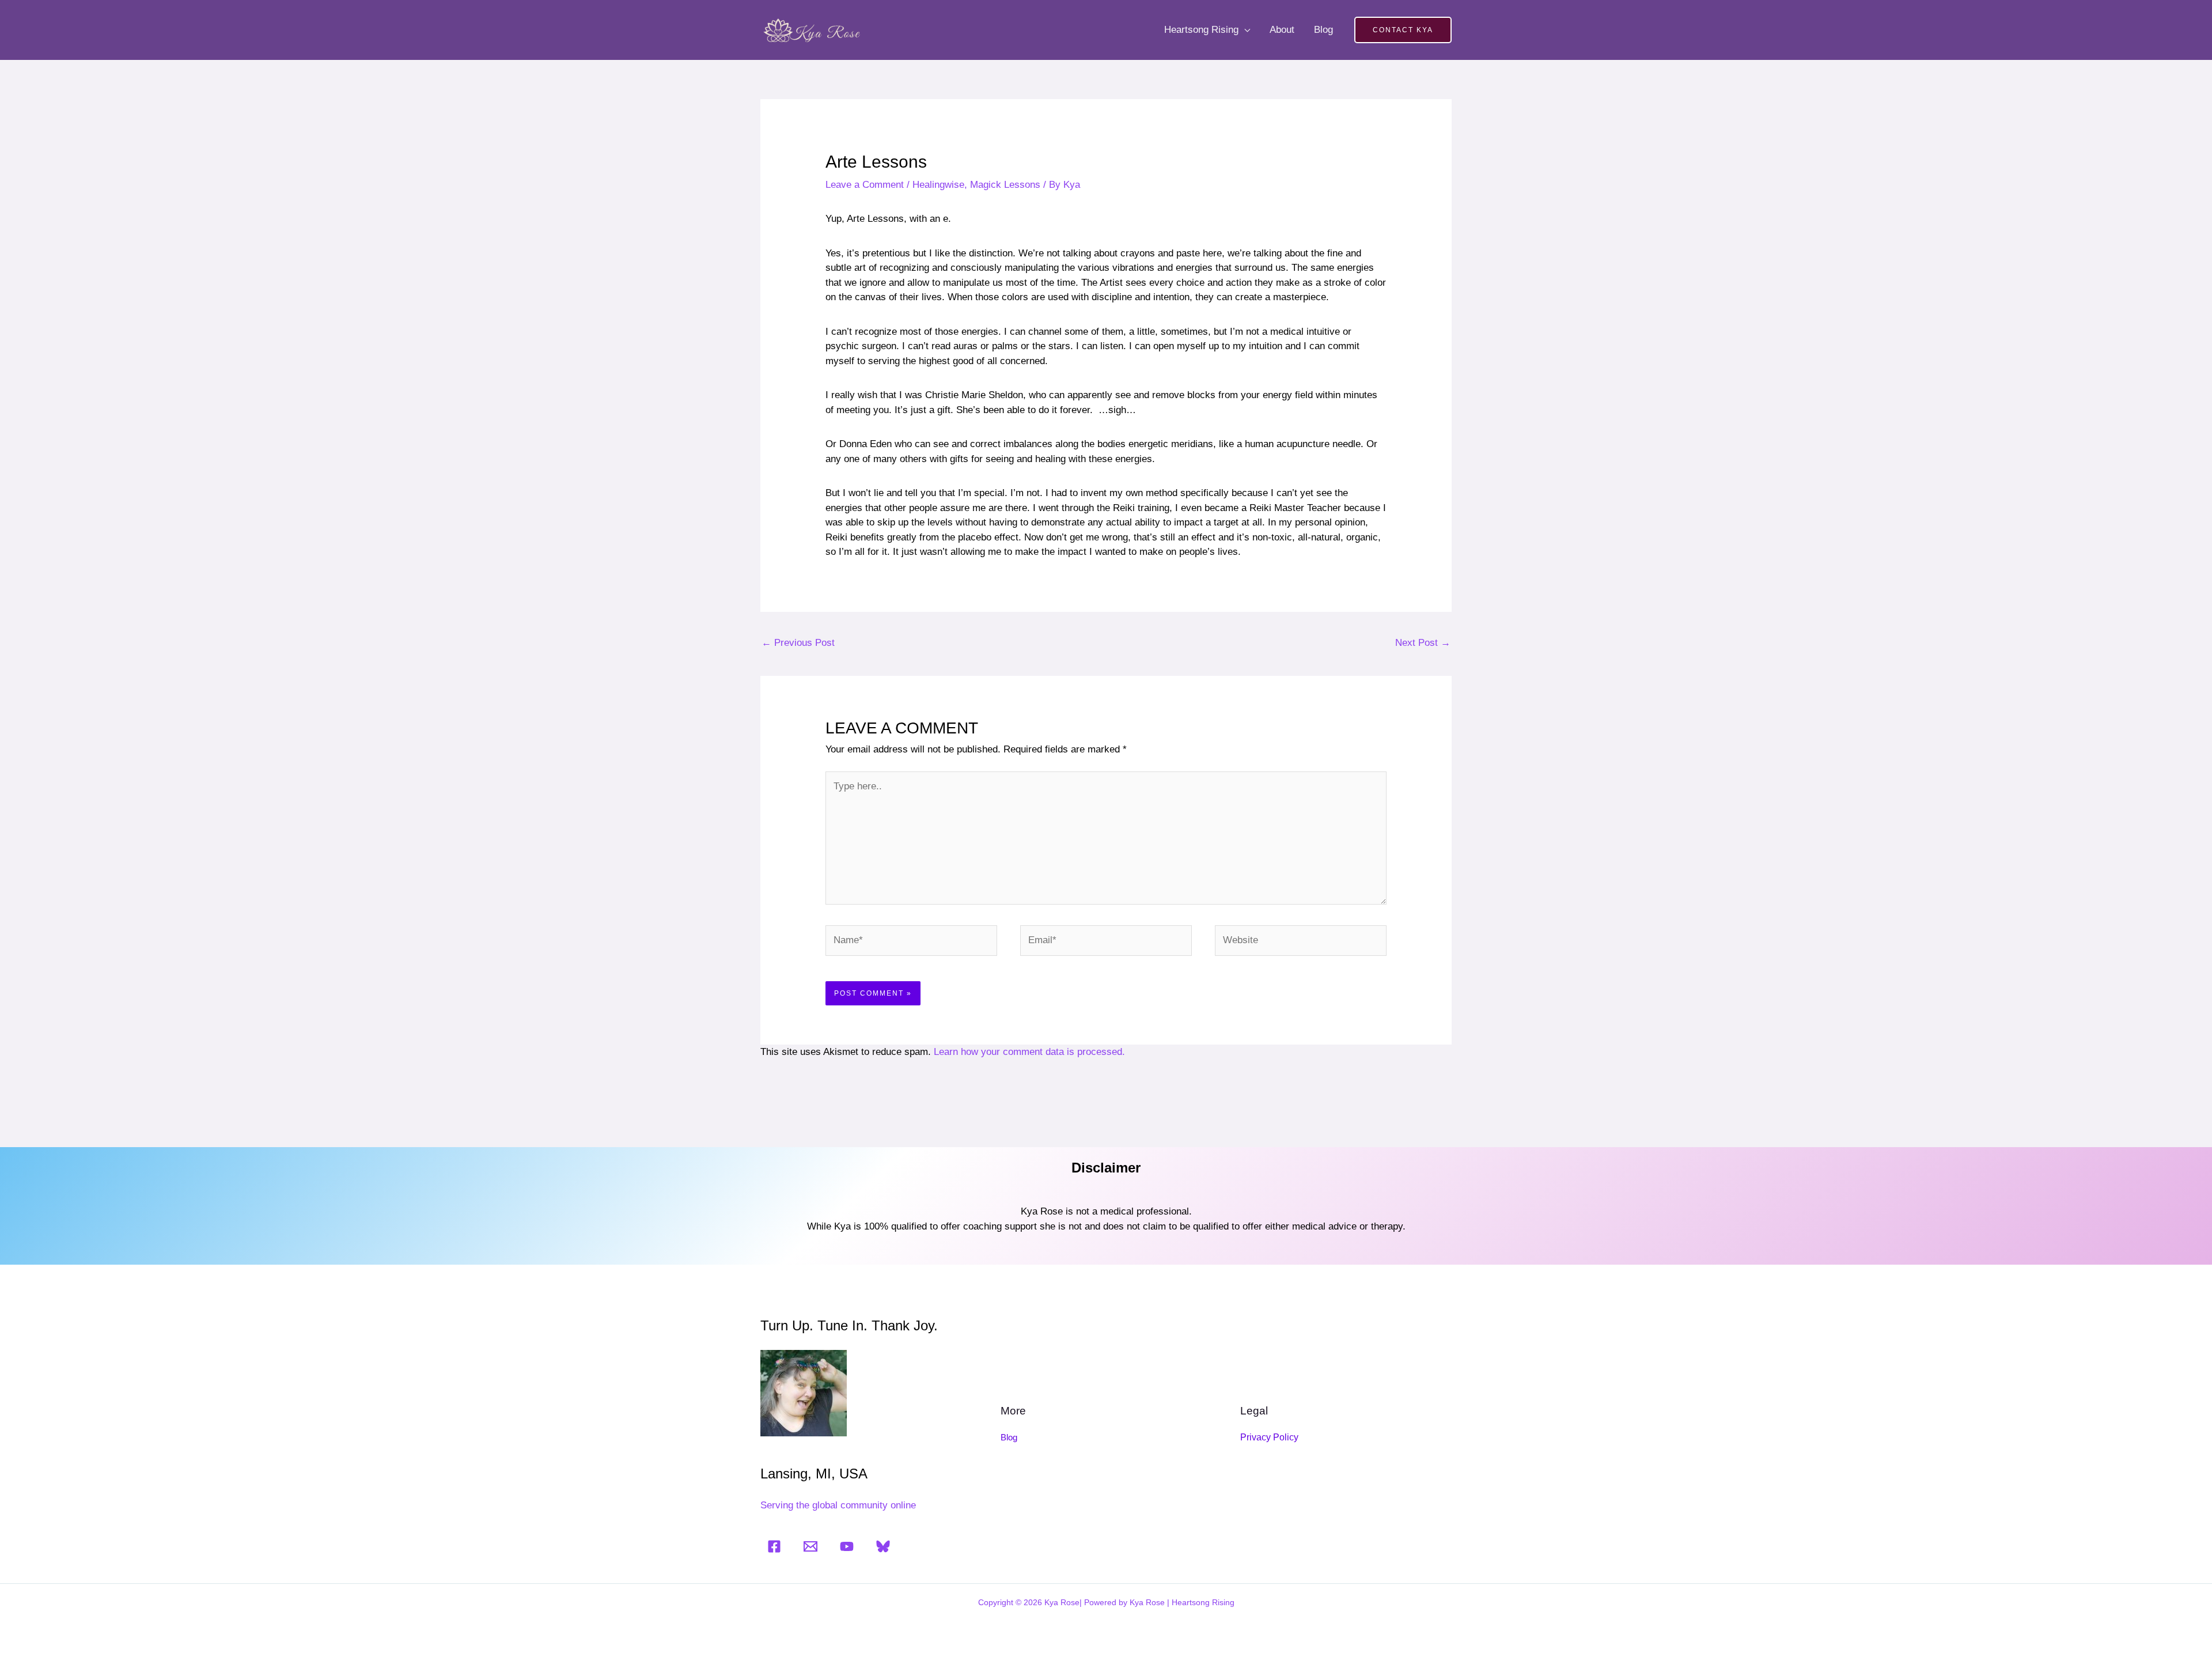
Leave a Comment (865, 185)
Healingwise (938, 185)
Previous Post (798, 643)
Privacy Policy (1269, 1437)
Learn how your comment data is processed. (1029, 1052)
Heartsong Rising (1201, 30)
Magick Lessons (1005, 185)
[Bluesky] (883, 1546)
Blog (1323, 30)
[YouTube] (847, 1546)
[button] (1403, 30)
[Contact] (810, 1546)
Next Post (1423, 643)
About (1282, 30)
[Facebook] (774, 1546)
